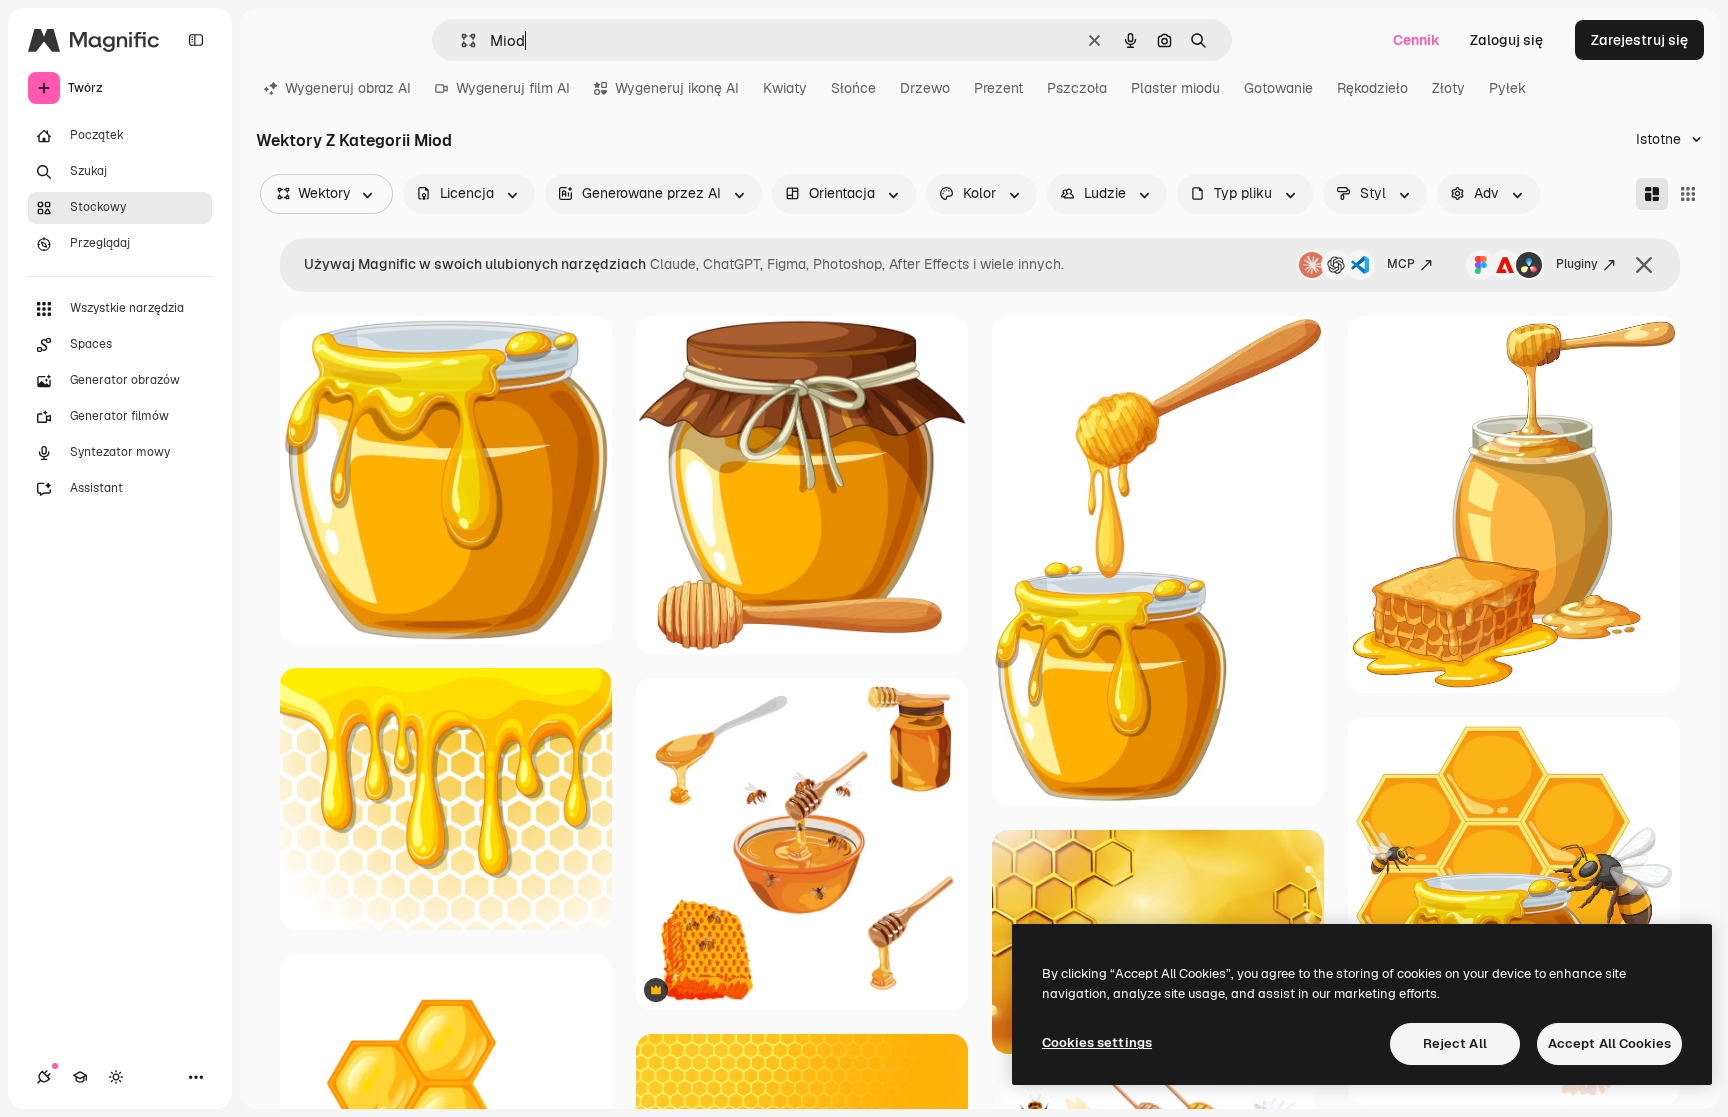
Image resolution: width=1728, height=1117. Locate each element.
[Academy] (80, 1077)
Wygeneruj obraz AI (348, 88)
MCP (1401, 264)
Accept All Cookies (1609, 1043)
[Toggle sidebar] (196, 40)
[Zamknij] (1644, 265)
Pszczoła (1077, 88)
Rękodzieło (1372, 88)
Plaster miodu (1175, 88)
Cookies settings (1097, 1042)
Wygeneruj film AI (513, 88)
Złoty (1448, 88)
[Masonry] (1652, 194)
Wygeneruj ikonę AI (677, 88)
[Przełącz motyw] (116, 1077)
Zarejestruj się (1639, 40)
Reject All (1455, 1043)
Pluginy (1577, 264)
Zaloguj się (1506, 40)
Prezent (998, 88)
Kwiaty (785, 88)
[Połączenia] (44, 1077)
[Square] (1688, 194)
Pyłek (1507, 88)
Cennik (1416, 40)
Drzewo (925, 88)
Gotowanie (1278, 88)
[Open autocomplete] (460, 40)
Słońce (853, 88)
